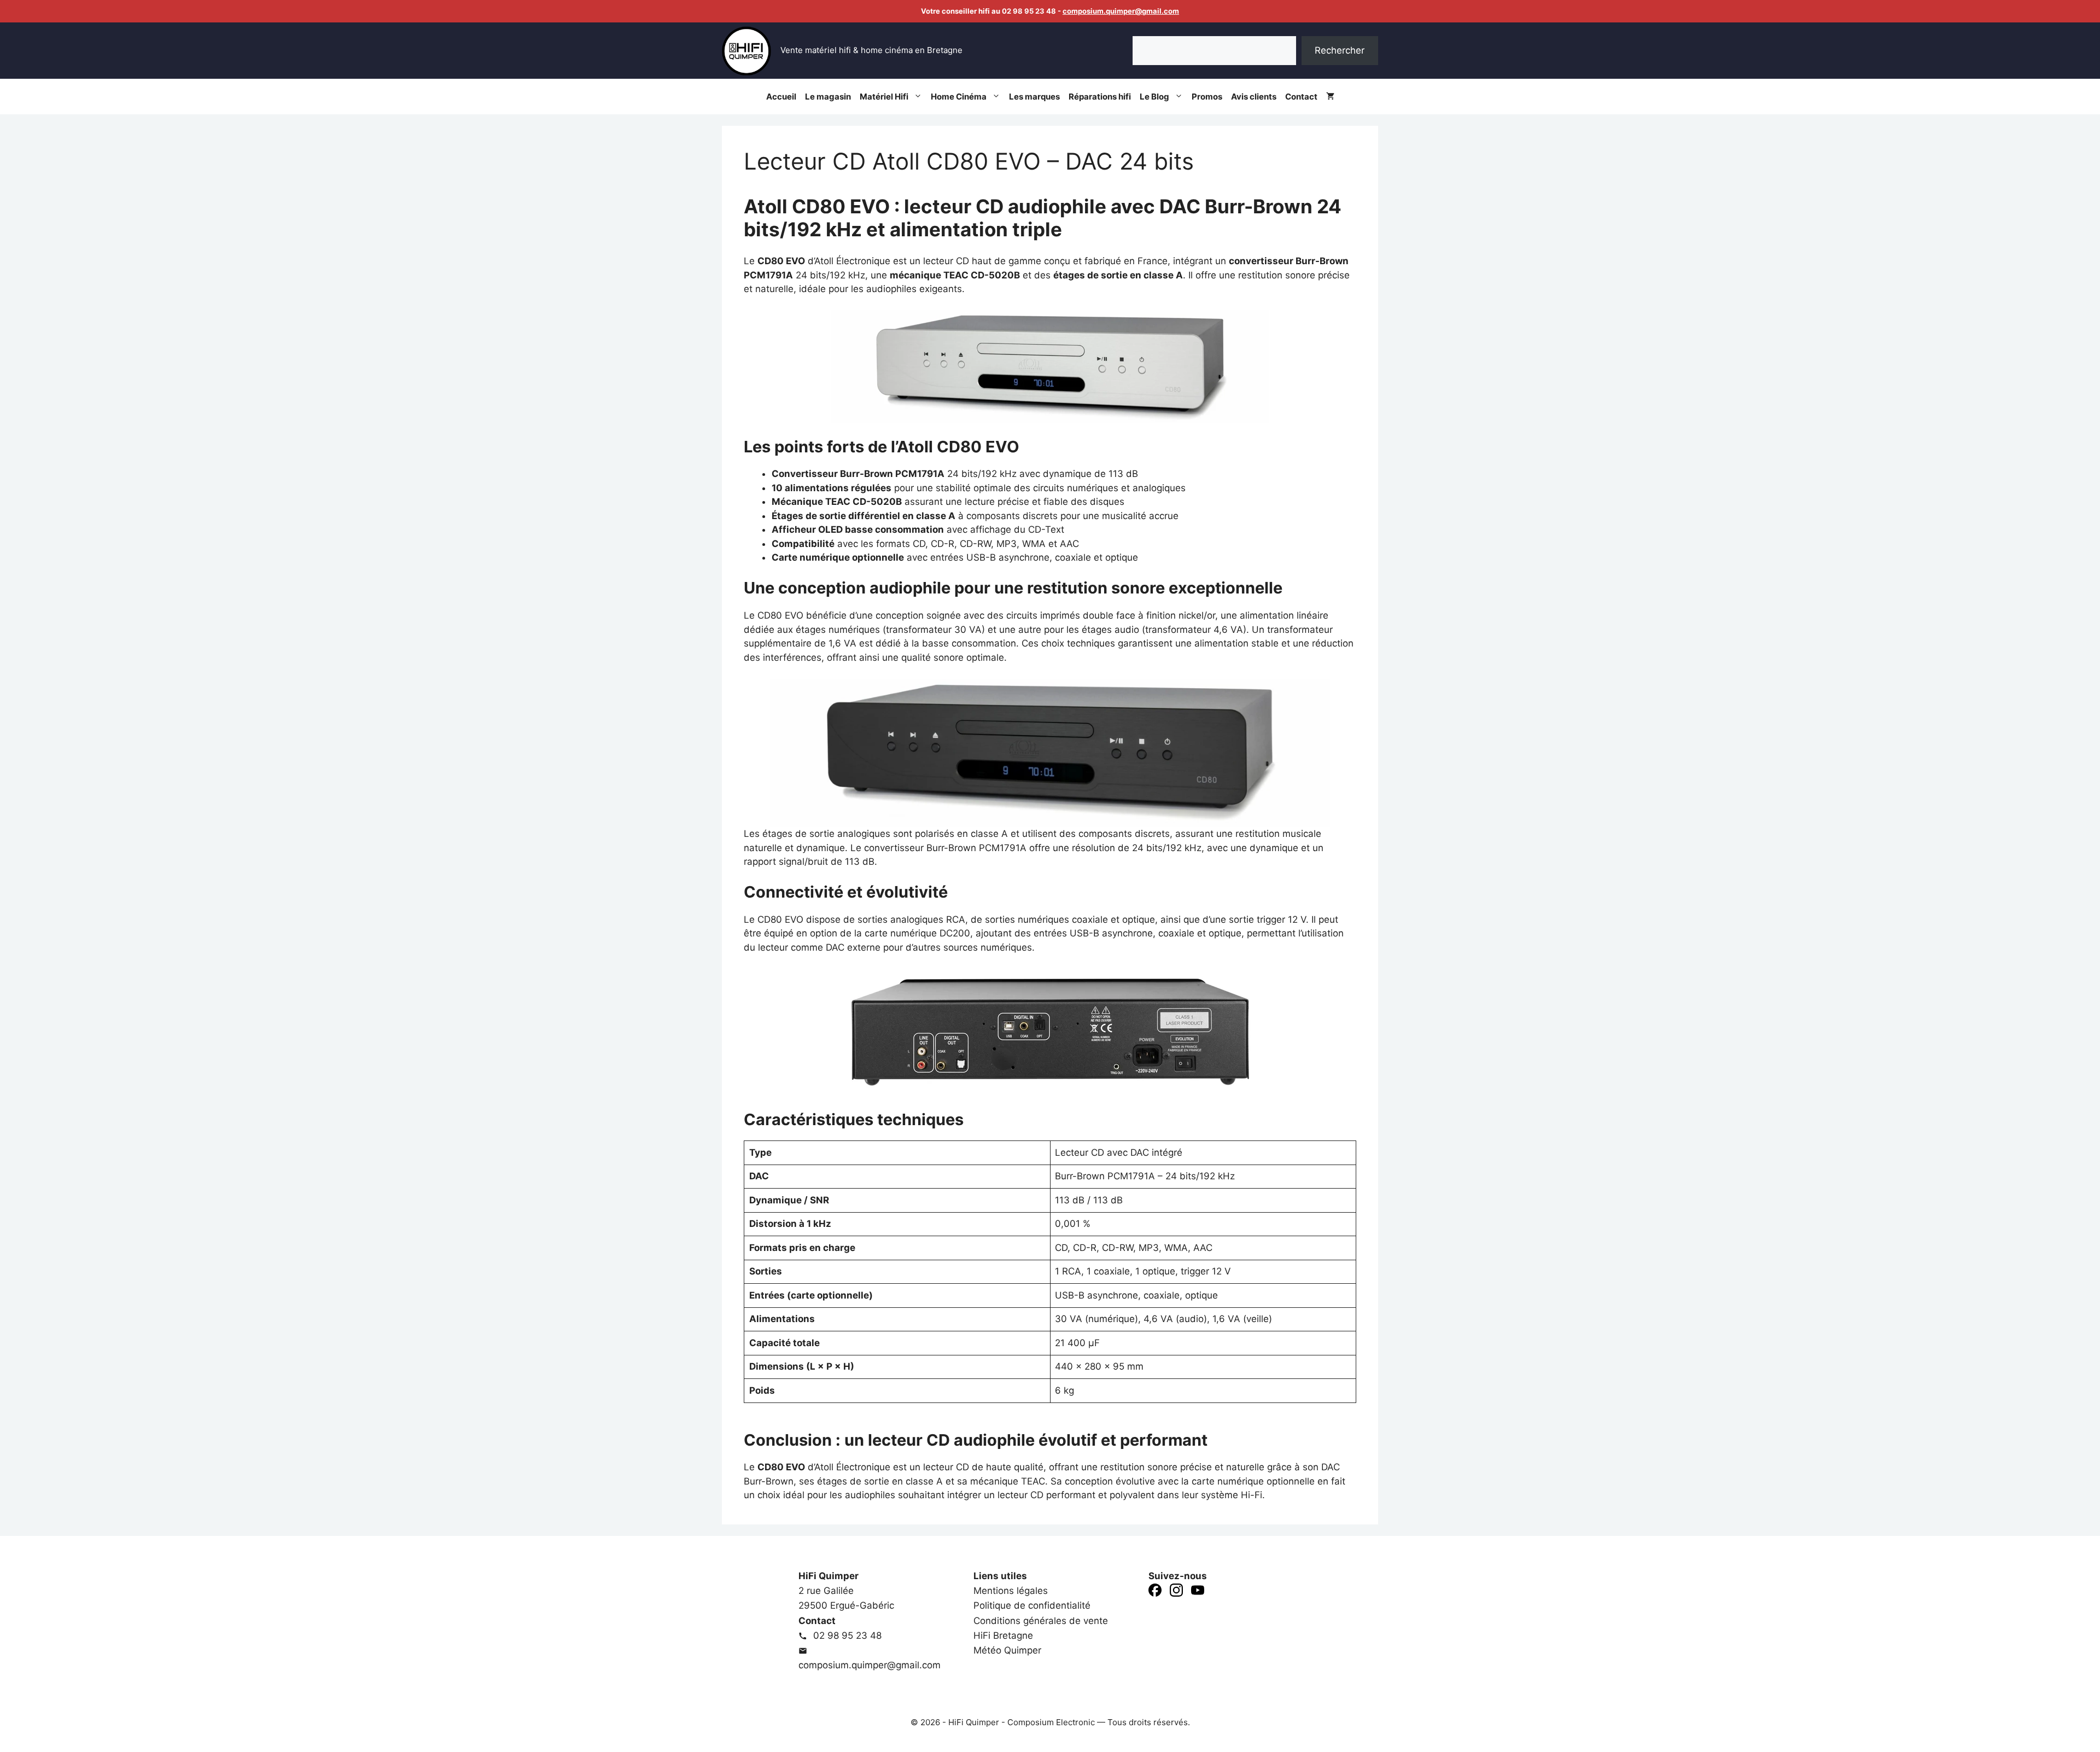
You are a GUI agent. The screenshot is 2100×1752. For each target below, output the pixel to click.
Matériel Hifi (884, 97)
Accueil (781, 97)
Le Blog (1154, 97)
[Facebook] (1155, 1592)
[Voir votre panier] (1330, 97)
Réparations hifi (1100, 97)
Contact (1301, 97)
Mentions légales (1011, 1591)
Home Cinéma (959, 97)
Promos (1207, 97)
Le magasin (828, 97)
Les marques (1034, 97)
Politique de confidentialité (1032, 1605)
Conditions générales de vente (1041, 1621)
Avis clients (1254, 97)
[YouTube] (1198, 1592)
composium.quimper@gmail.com (1121, 11)
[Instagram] (1176, 1592)
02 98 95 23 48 (846, 1635)
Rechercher (1340, 50)
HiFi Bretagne (1003, 1635)
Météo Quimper (1007, 1650)
